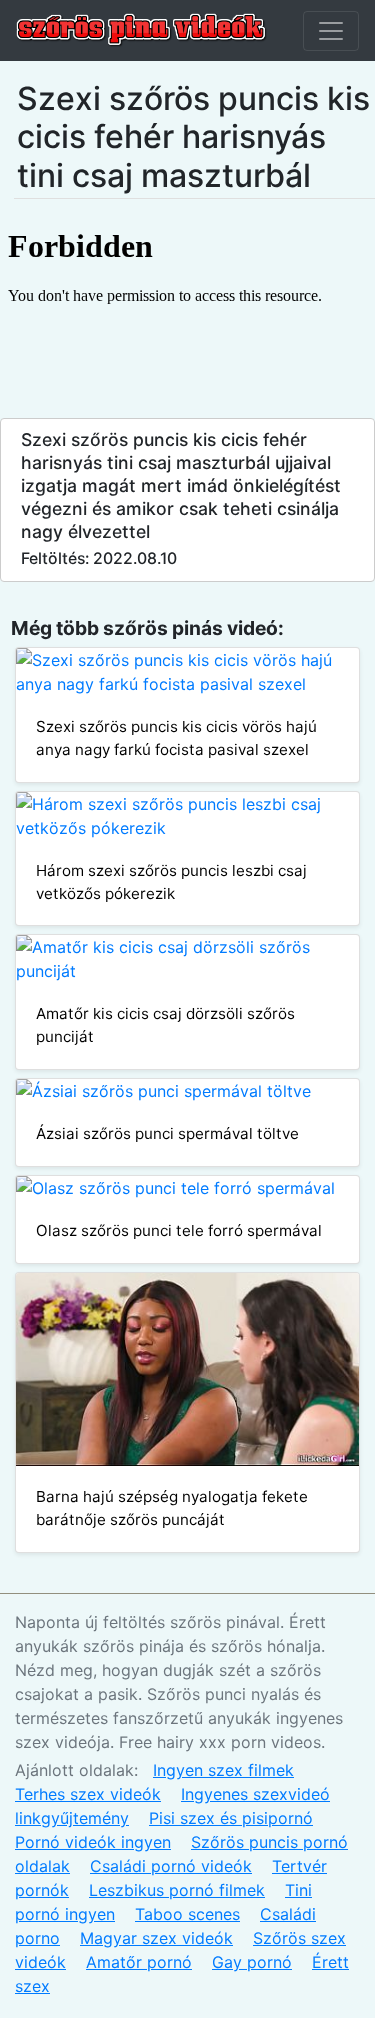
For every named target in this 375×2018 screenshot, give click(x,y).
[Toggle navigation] (331, 31)
